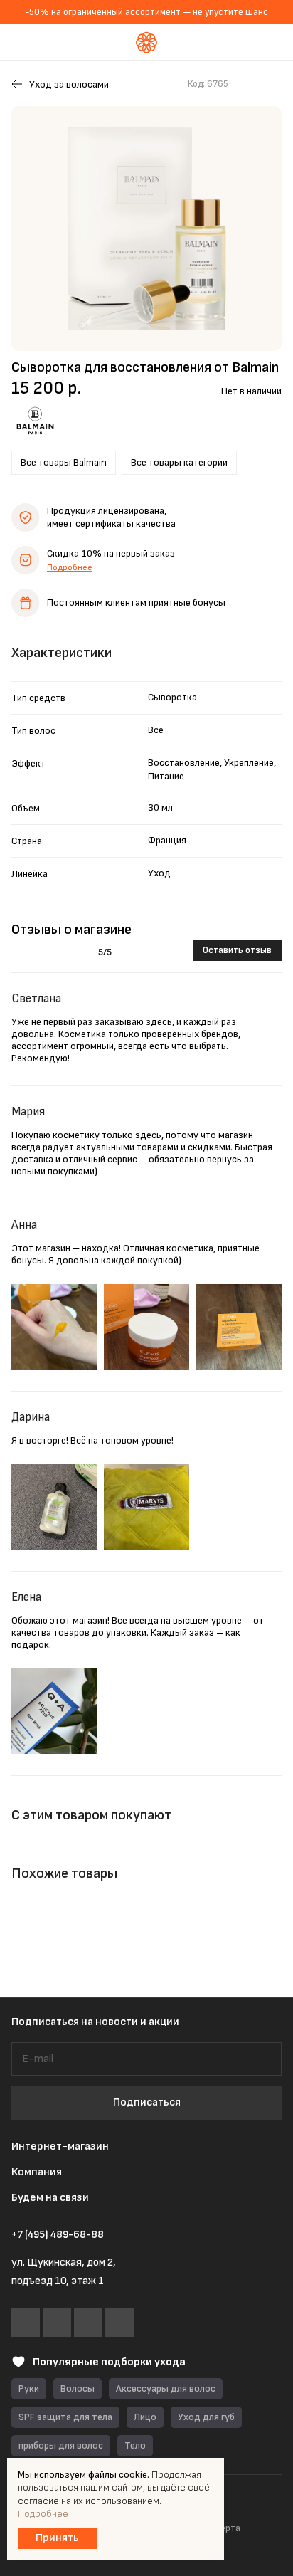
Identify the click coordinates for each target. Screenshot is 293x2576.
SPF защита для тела (65, 2417)
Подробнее (70, 568)
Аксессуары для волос (166, 2388)
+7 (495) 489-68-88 (58, 2235)
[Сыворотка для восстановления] (146, 228)
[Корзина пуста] (271, 42)
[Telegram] (57, 2323)
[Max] (88, 2323)
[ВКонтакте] (26, 2323)
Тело (135, 2445)
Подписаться (147, 2102)
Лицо (145, 2417)
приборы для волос (61, 2445)
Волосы (78, 2388)
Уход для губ (206, 2417)
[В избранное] (246, 84)
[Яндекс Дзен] (119, 2323)
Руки (29, 2388)
